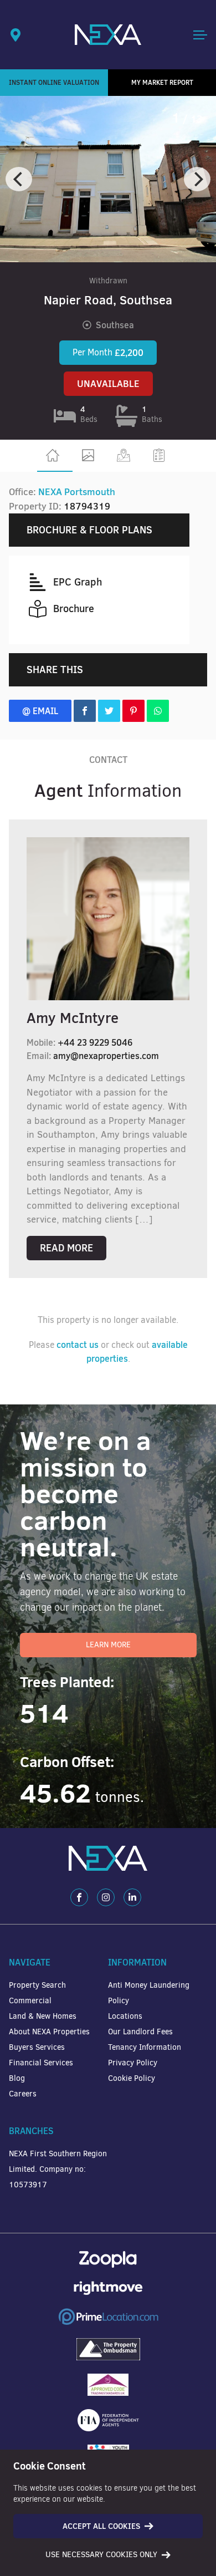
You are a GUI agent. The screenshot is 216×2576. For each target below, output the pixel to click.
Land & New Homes (43, 2016)
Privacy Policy (133, 2063)
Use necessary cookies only (101, 2555)
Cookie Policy (132, 2078)
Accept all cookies (101, 2526)
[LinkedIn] (132, 1897)
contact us (78, 1345)
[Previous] (19, 179)
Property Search (37, 1985)
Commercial (30, 2001)
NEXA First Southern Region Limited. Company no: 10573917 (58, 2169)
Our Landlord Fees (140, 2032)
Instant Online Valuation (54, 82)
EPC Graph (78, 582)
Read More (66, 1248)
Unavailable (108, 384)
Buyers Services (37, 2047)
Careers (23, 2094)
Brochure (74, 609)
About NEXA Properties (49, 2032)
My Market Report (162, 82)
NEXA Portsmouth (77, 492)
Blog (17, 2078)
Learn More (108, 1645)
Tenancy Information (145, 2047)
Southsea (115, 325)
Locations (125, 2016)
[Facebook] (79, 1897)
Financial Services (41, 2063)
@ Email (40, 711)
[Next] (197, 179)
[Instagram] (106, 1897)
